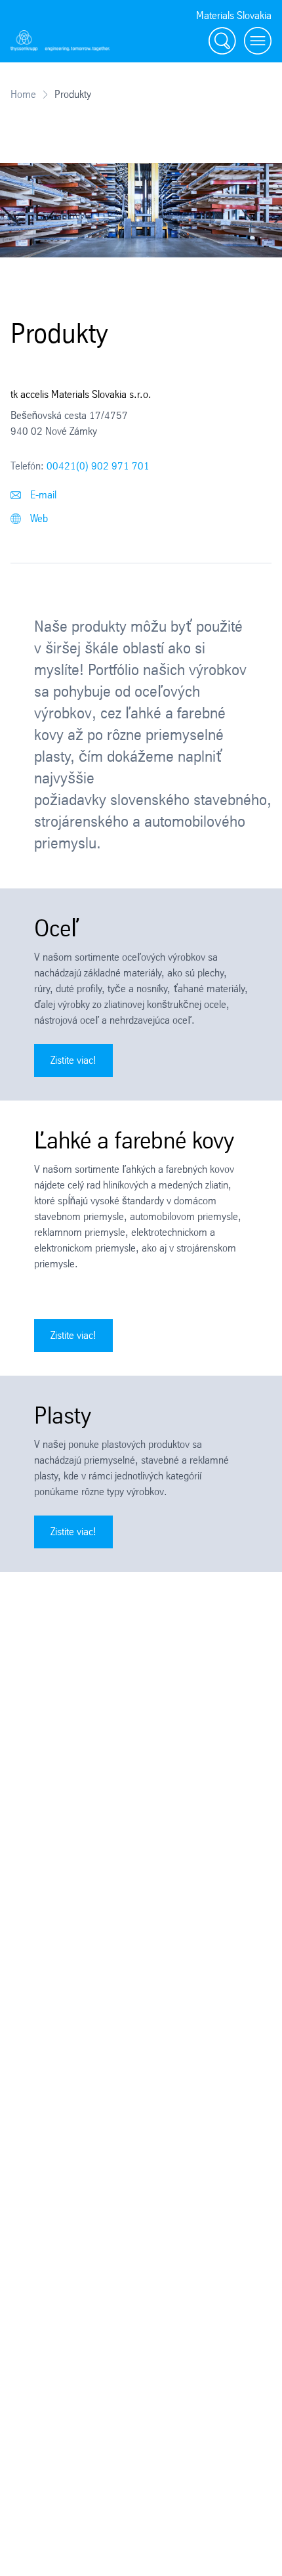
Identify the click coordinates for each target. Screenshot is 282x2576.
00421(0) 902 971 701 (98, 466)
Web (38, 518)
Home (23, 94)
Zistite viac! (73, 1060)
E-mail (42, 495)
